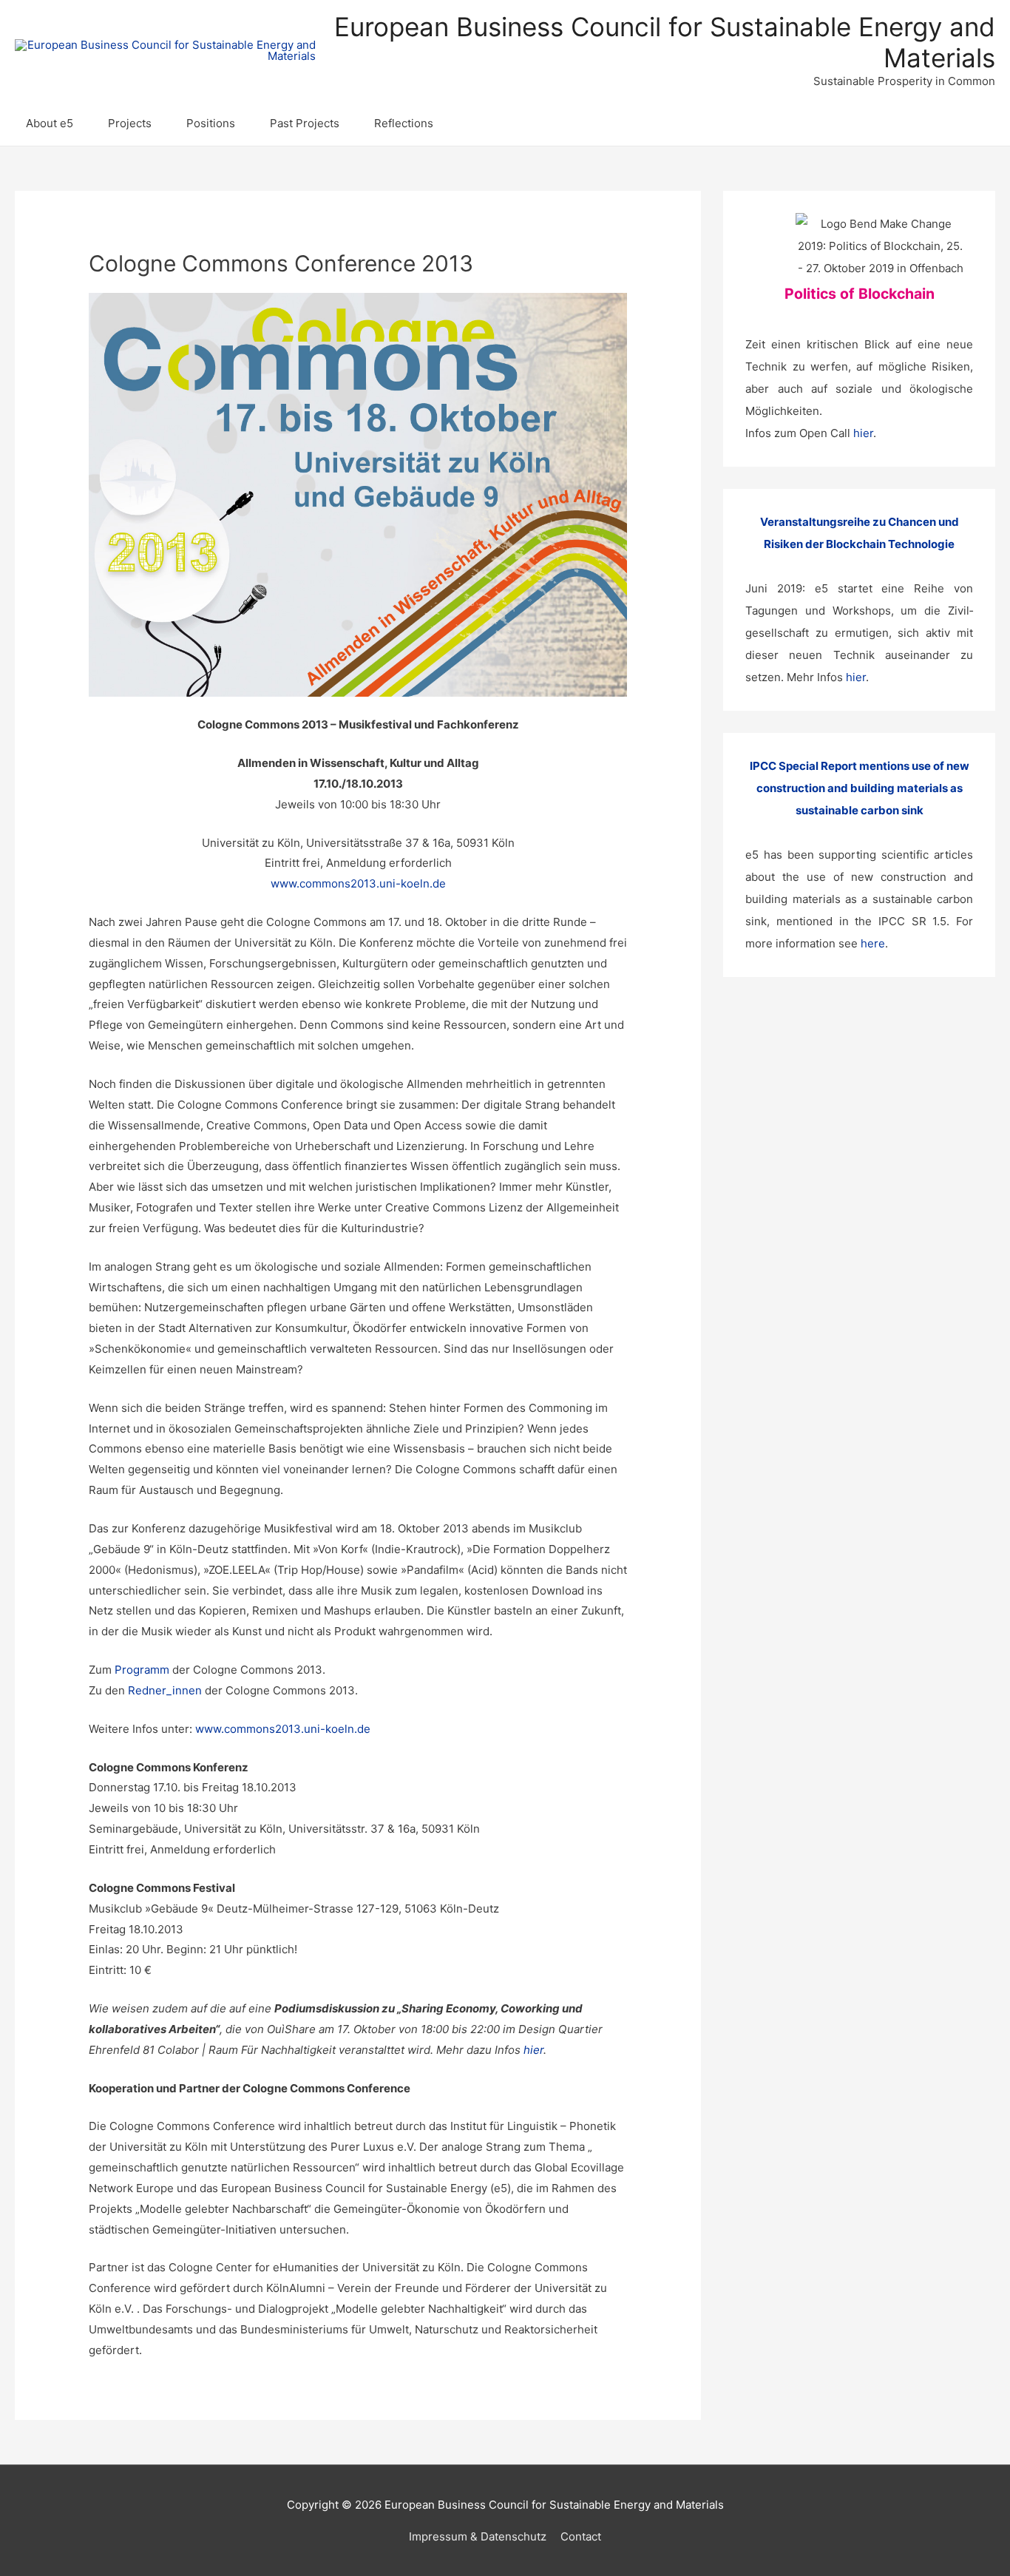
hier (533, 2050)
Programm (142, 1670)
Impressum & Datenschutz (478, 2536)
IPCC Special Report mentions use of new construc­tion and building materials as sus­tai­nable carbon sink (860, 788)
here (873, 943)
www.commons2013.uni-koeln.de (358, 883)
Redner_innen (165, 1690)
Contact (581, 2536)
